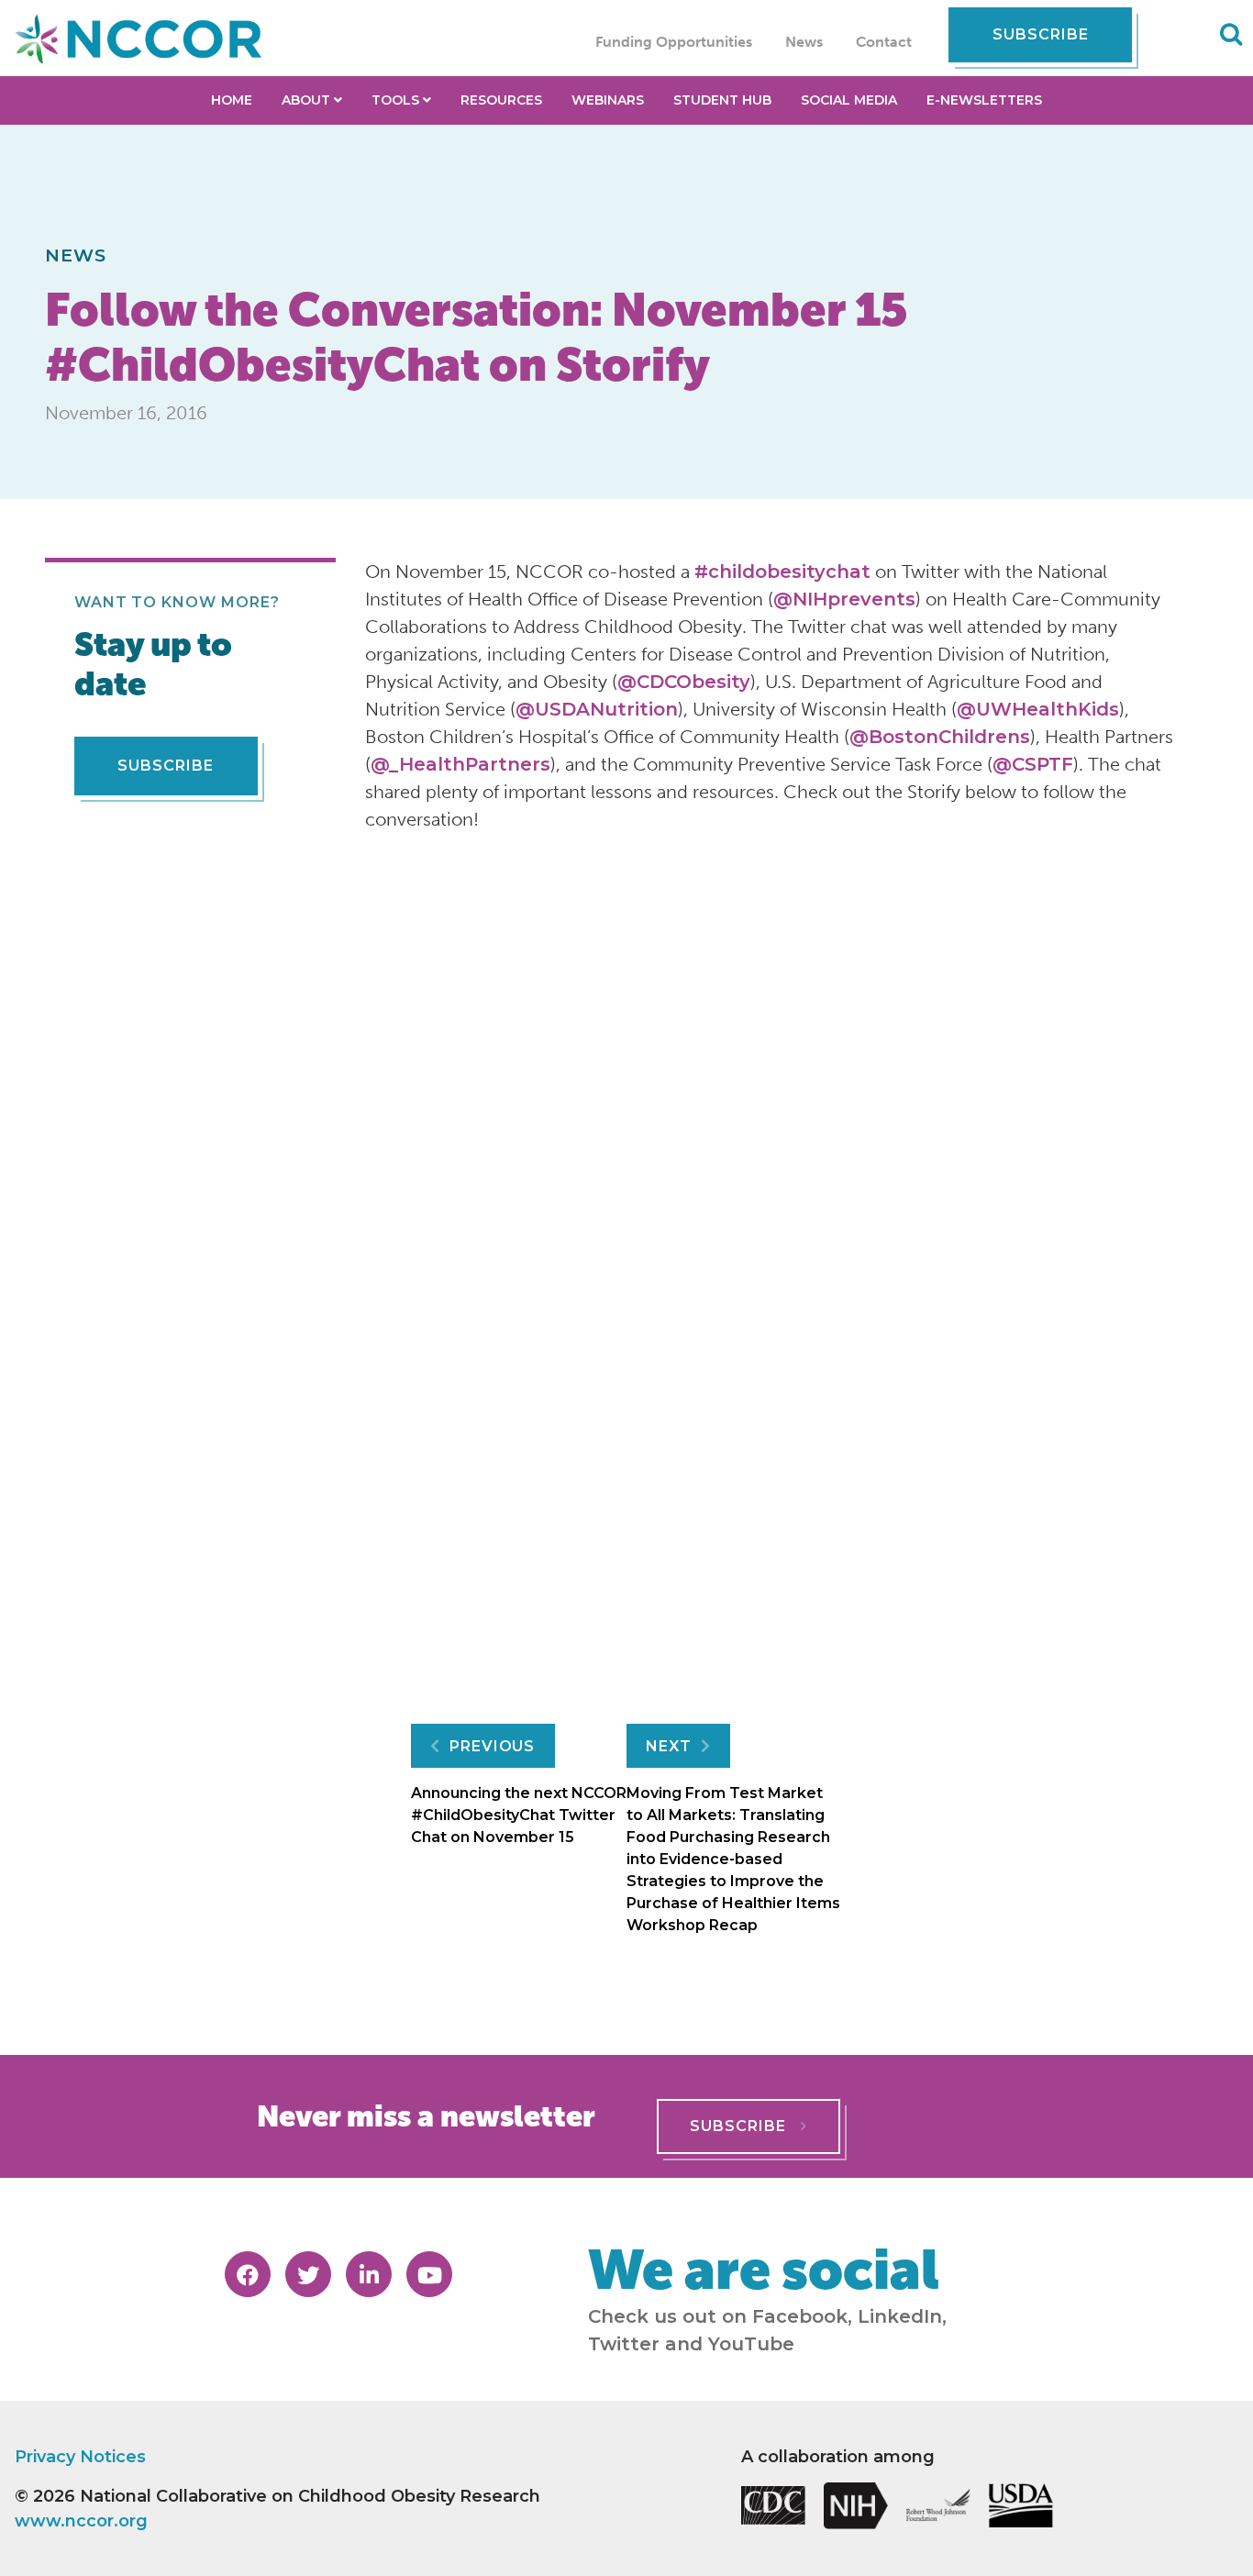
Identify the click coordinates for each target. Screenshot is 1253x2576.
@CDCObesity (684, 682)
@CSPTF (1033, 764)
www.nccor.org (81, 2521)
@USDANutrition (597, 709)
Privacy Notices (80, 2457)
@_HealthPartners (460, 764)
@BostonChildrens (940, 737)
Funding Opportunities (674, 42)
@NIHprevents (844, 599)
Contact (884, 42)
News (804, 42)
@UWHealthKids (1038, 709)
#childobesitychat (782, 572)
